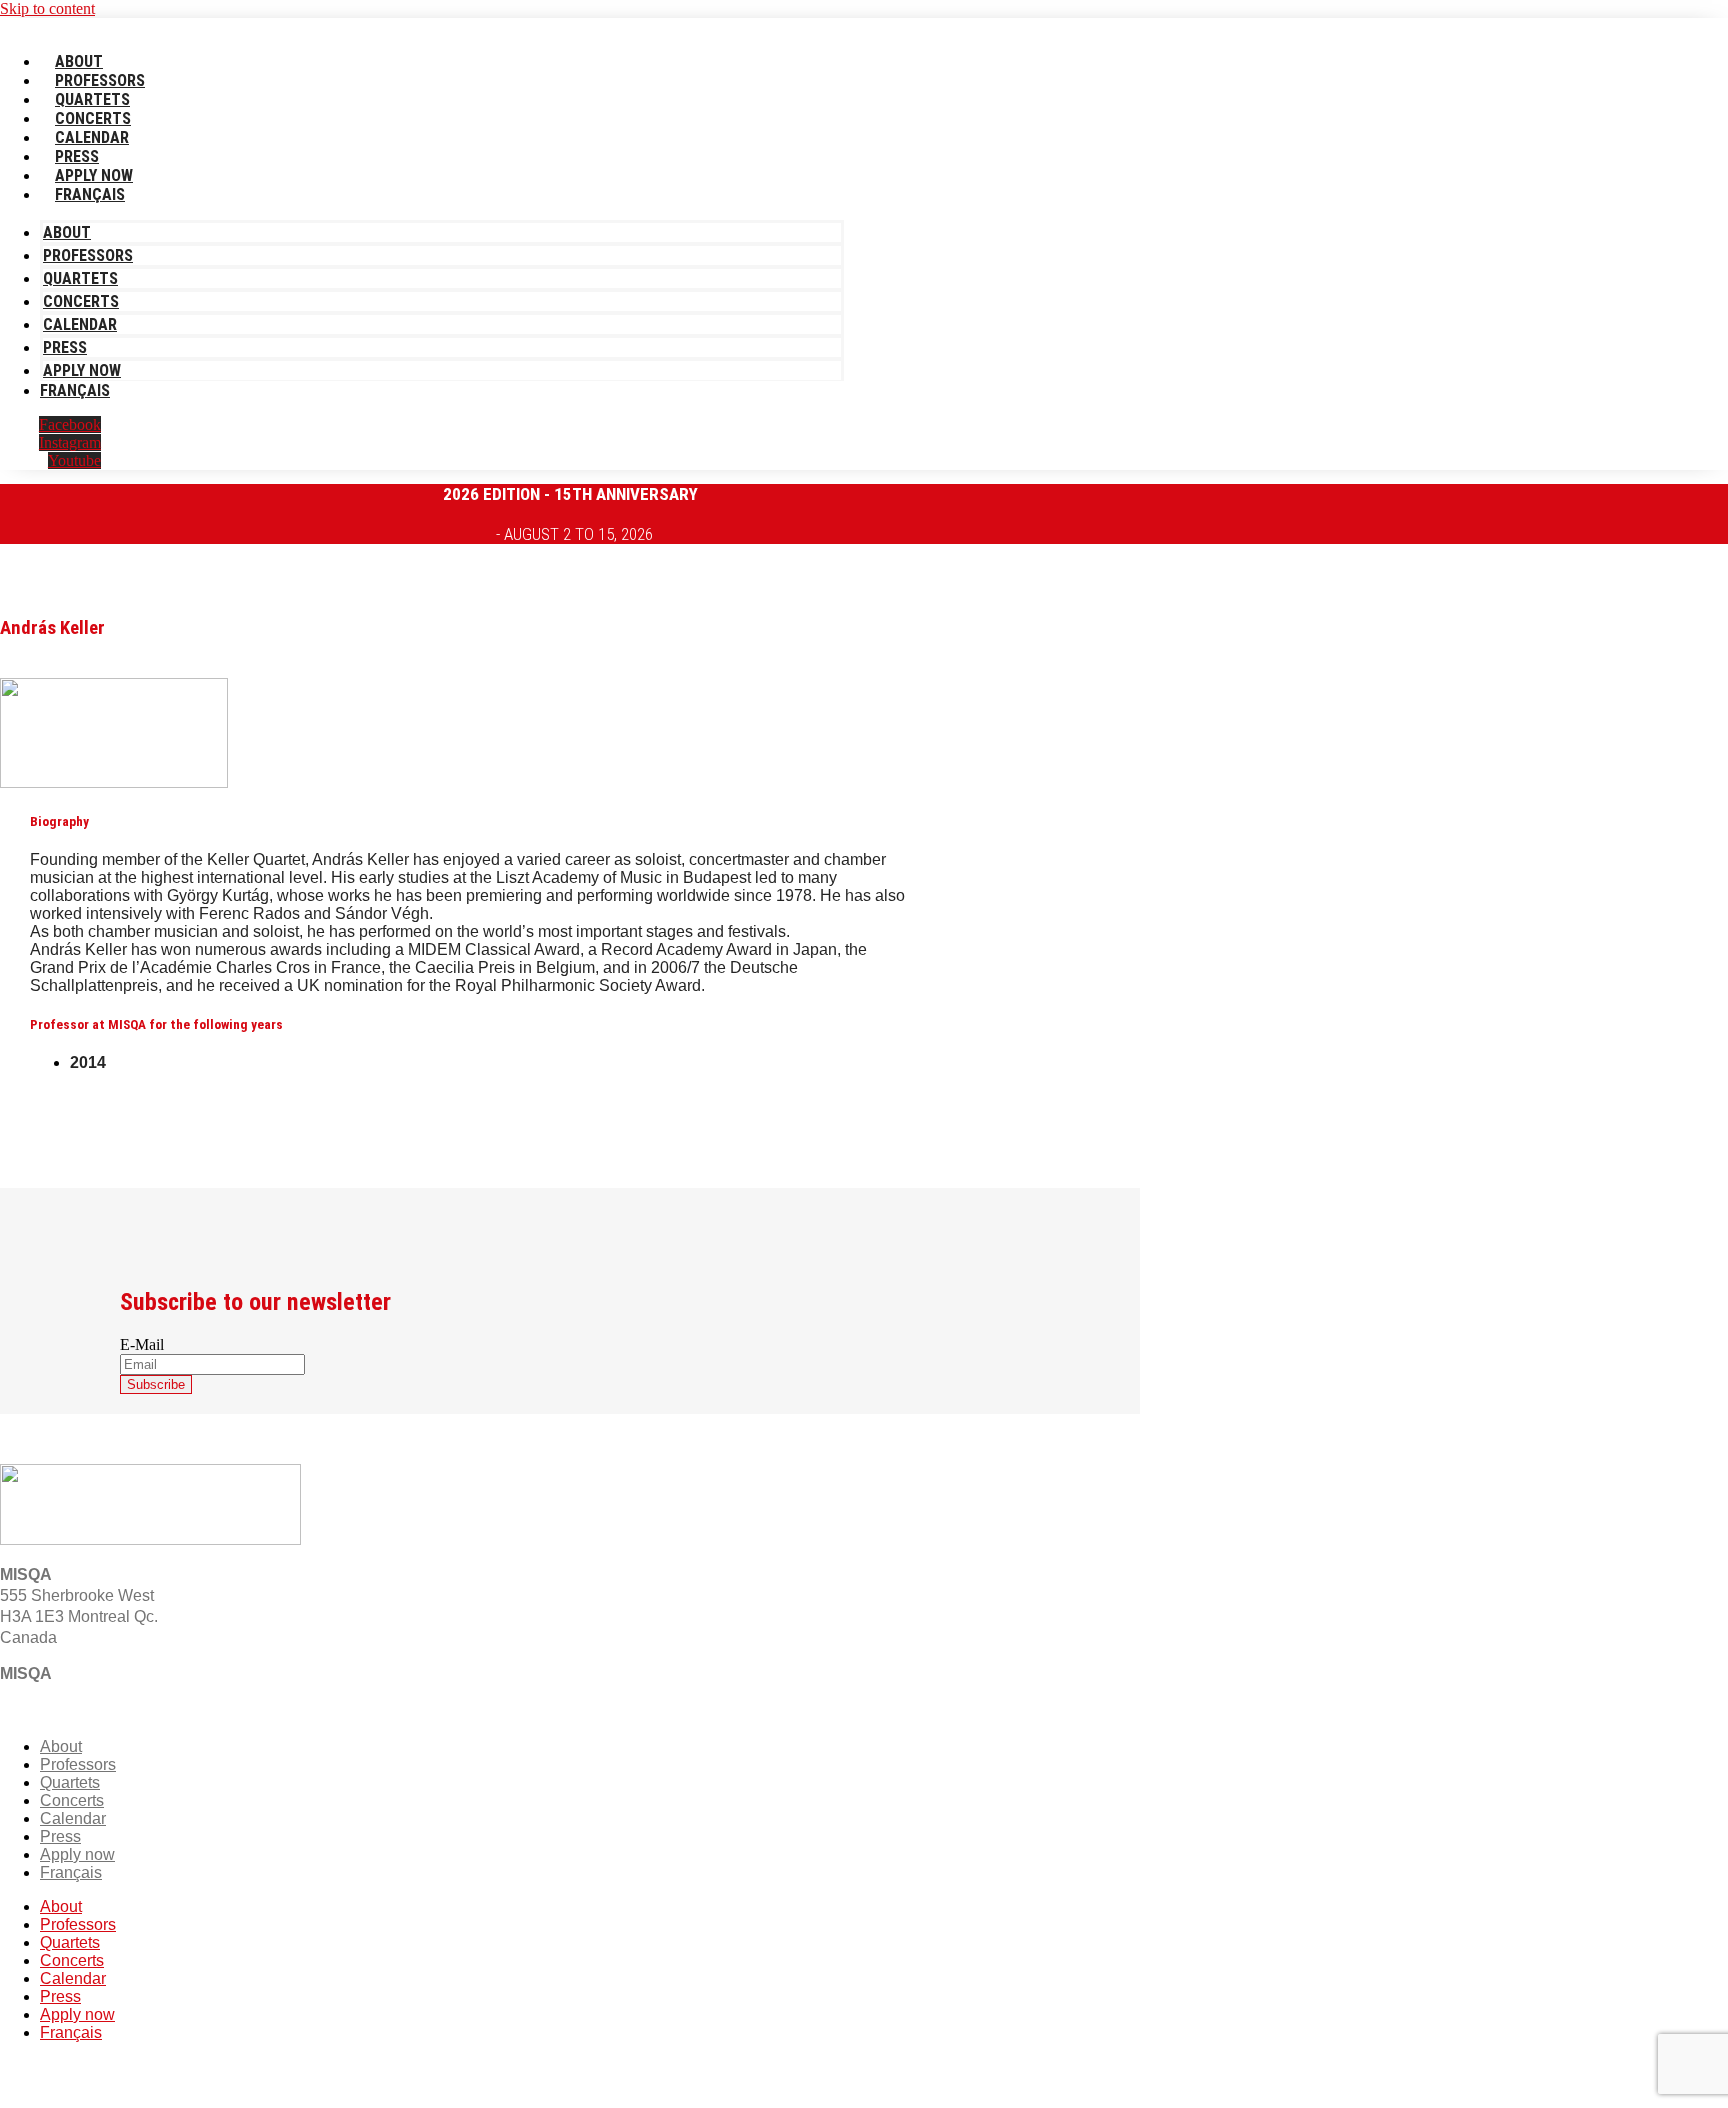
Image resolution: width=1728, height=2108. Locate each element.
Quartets (92, 99)
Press (77, 156)
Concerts (93, 118)
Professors (100, 80)
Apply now (94, 175)
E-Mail (142, 1344)
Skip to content (47, 8)
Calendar (92, 137)
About (79, 61)
